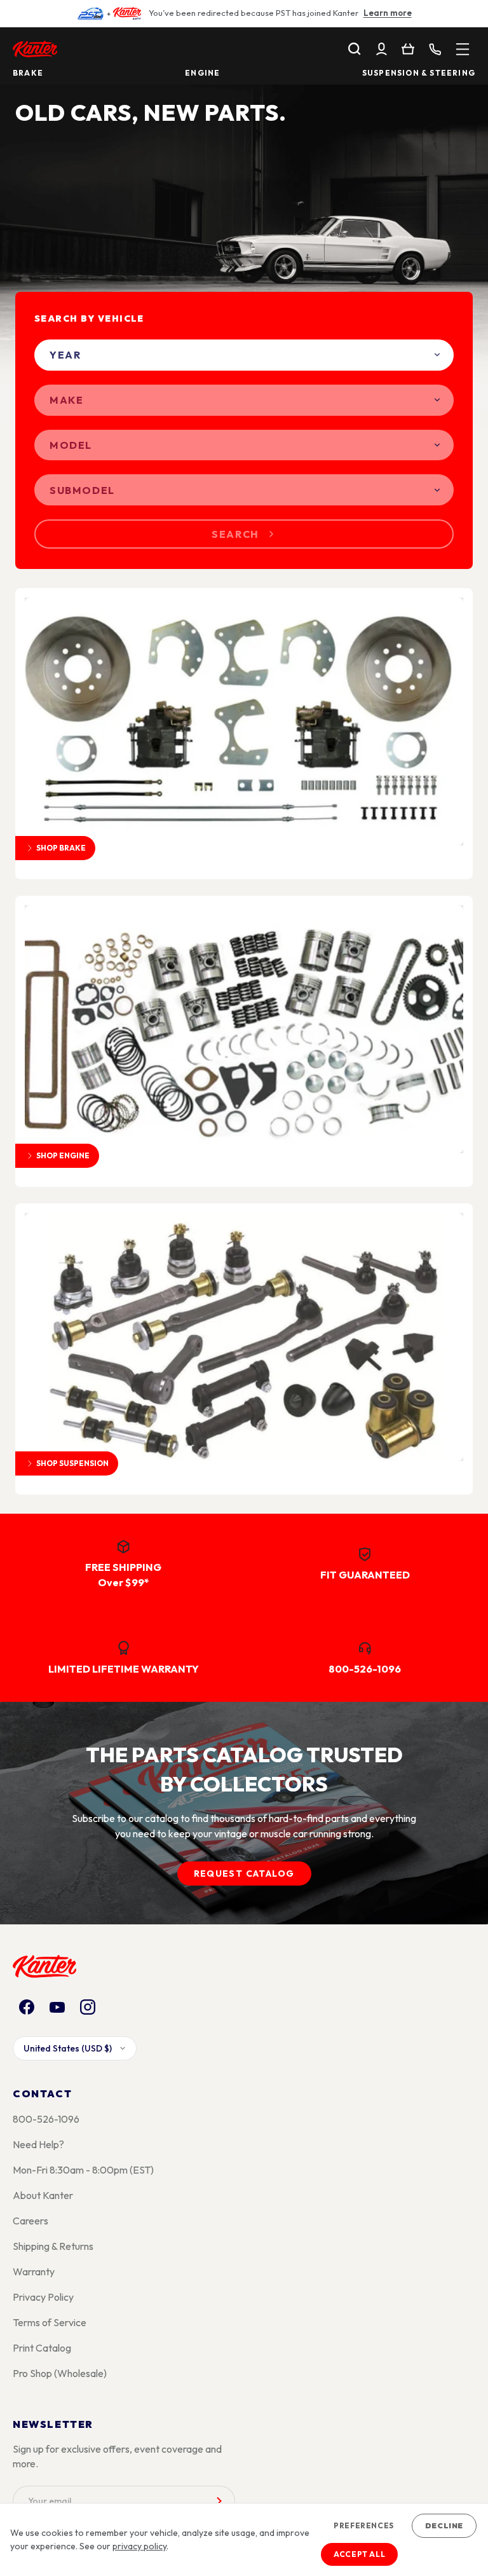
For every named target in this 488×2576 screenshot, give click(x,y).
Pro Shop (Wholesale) (60, 2373)
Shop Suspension (72, 1463)
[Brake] (244, 722)
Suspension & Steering (419, 73)
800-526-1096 (46, 2119)
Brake (28, 73)
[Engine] (244, 1029)
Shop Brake (61, 848)
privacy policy (139, 2546)
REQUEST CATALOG (244, 1874)
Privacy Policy (43, 2297)
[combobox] (244, 355)
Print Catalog (42, 2348)
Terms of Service (50, 2322)
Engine (202, 73)
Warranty (34, 2271)
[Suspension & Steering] (244, 1337)
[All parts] (463, 49)
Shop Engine (63, 1155)
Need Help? (38, 2144)
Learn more (388, 13)
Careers (30, 2221)
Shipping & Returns (53, 2246)
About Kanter (43, 2195)
